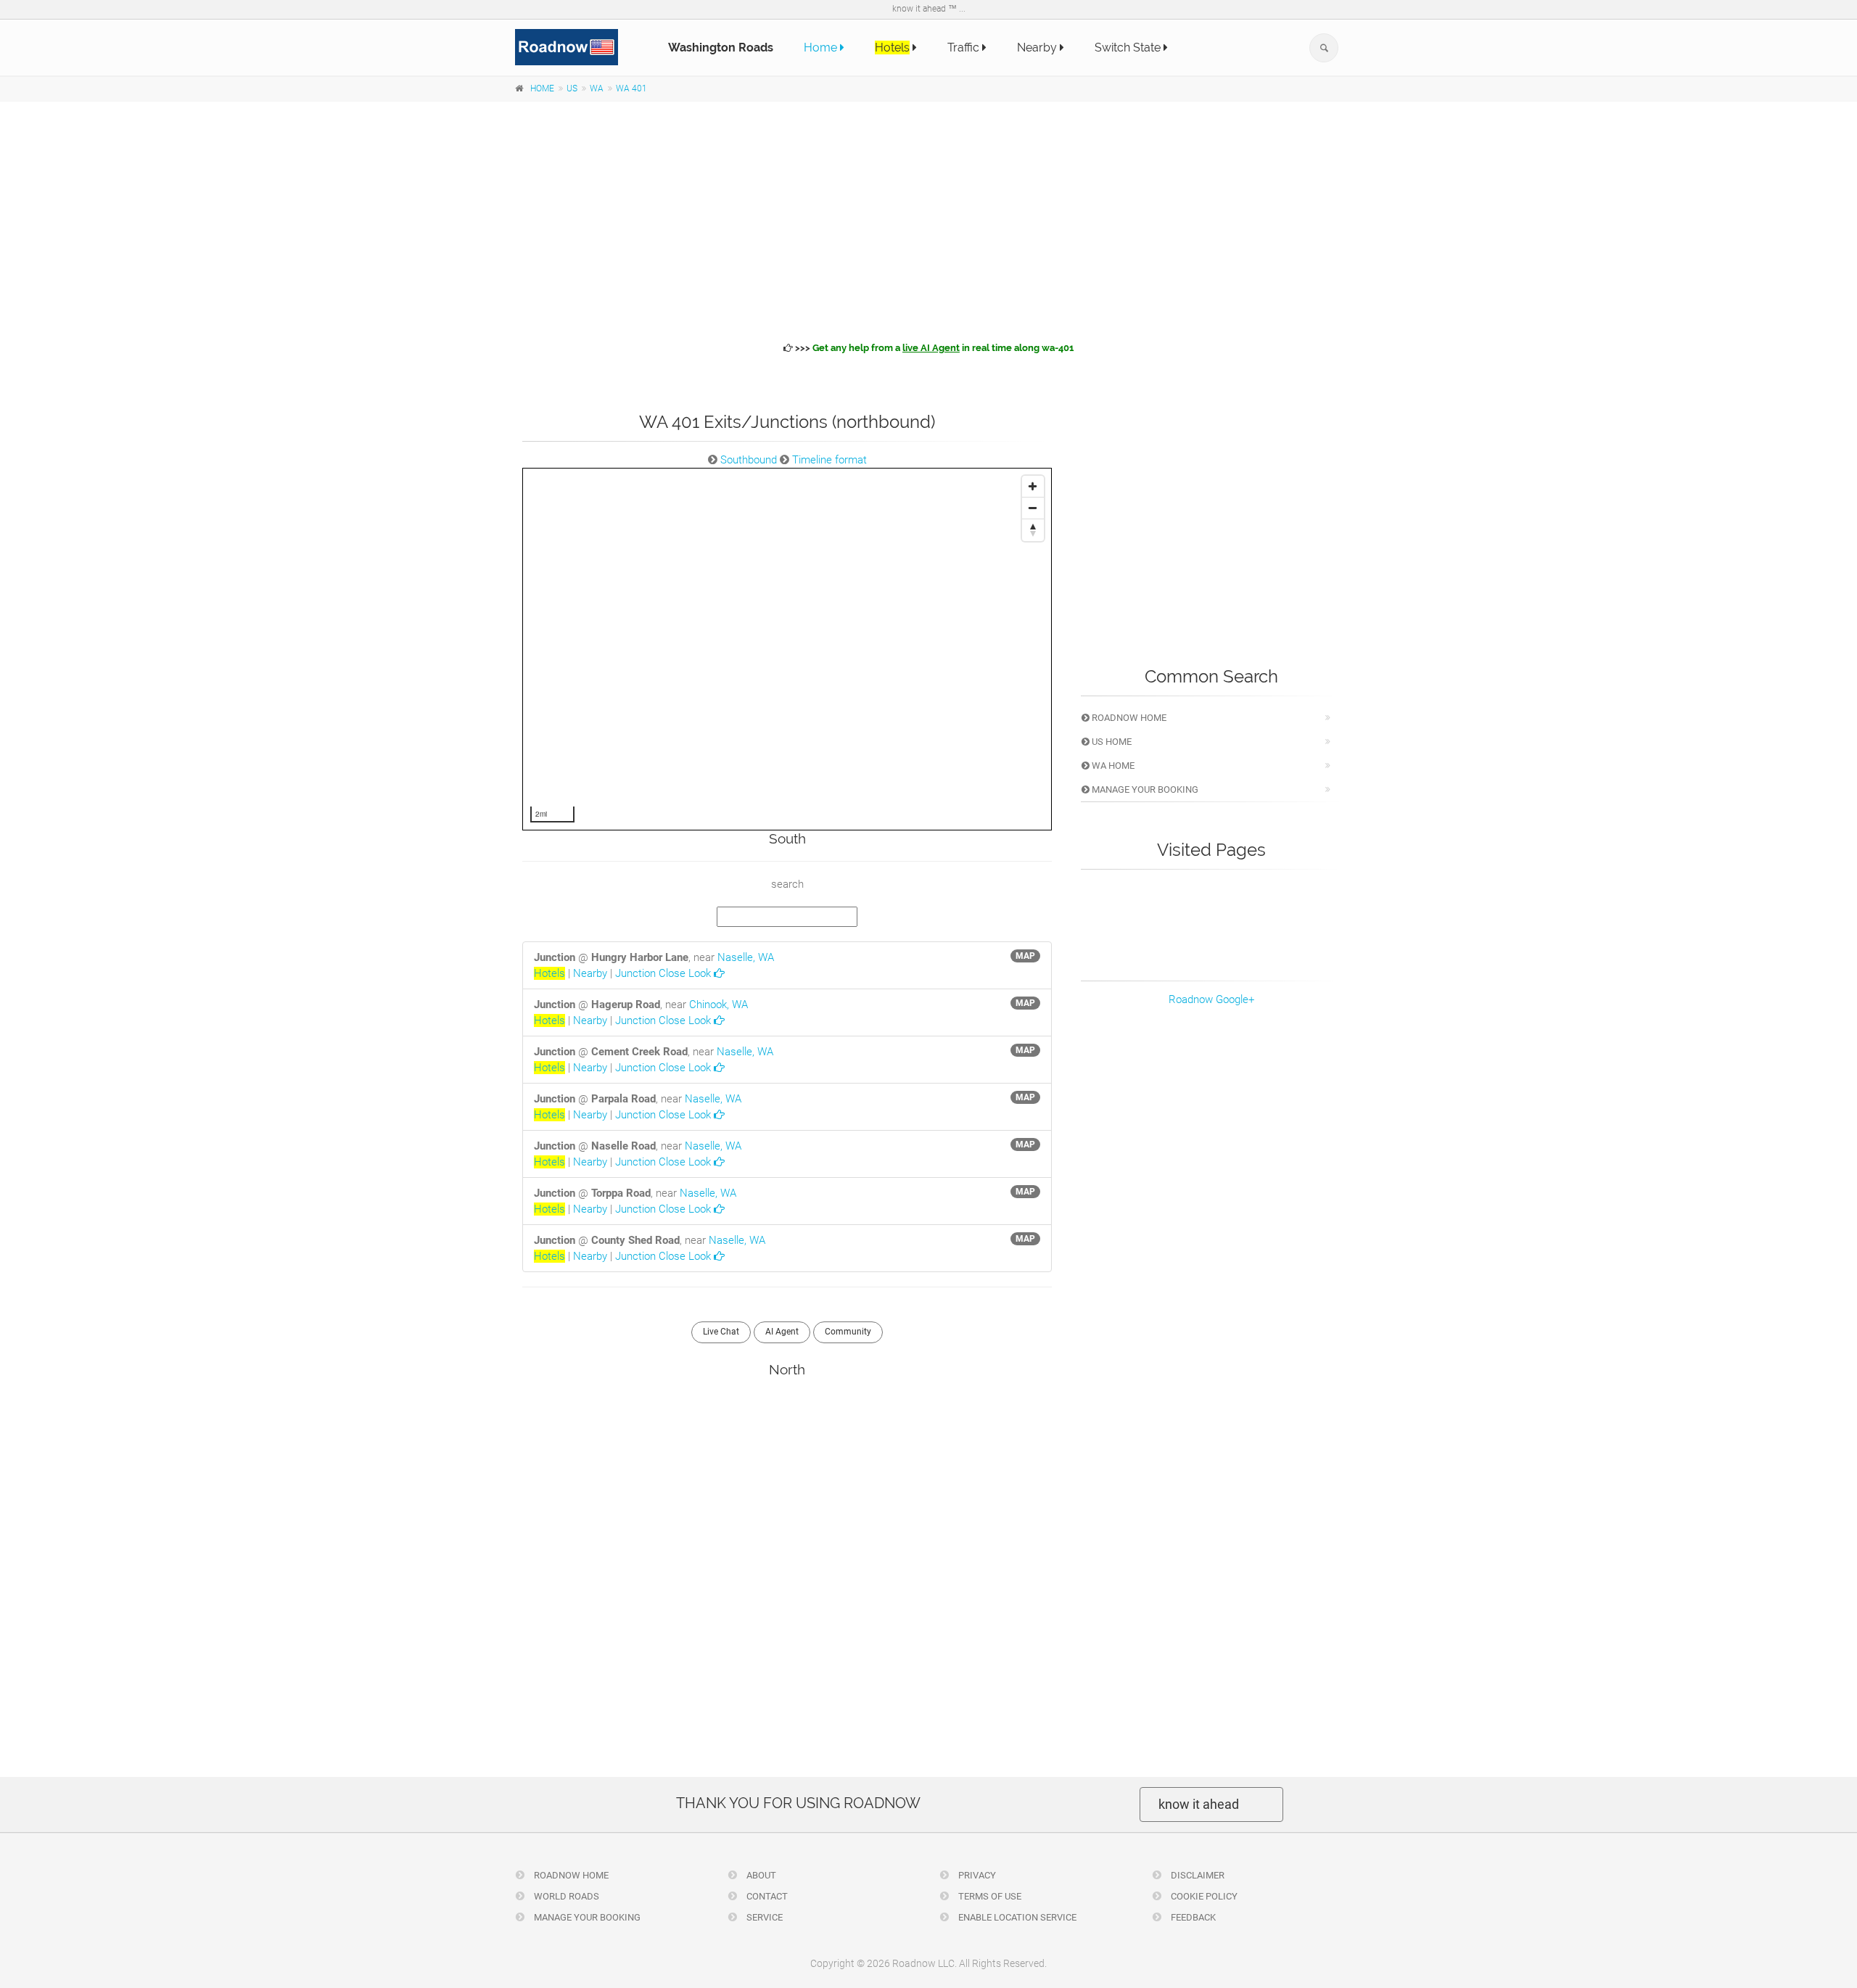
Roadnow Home (1128, 718)
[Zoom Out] (1033, 508)
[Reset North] (1033, 530)
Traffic (965, 48)
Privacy (976, 1875)
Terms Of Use (989, 1896)
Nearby (1038, 48)
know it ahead (1199, 1804)
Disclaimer (1197, 1875)
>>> (933, 348)
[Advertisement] (928, 219)
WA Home (1112, 766)
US (572, 88)
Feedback (1192, 1917)
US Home (1111, 742)
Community (848, 1332)
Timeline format (829, 460)
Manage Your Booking (1144, 789)
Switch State (1129, 48)
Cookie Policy (1203, 1896)
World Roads (565, 1896)
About (760, 1875)
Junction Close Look (664, 973)
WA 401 (631, 88)
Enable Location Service (1016, 1917)
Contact (766, 1896)
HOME (542, 88)
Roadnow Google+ (1211, 999)
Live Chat (721, 1332)
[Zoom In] (1033, 487)
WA (597, 88)
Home (822, 48)
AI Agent (782, 1332)
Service (763, 1917)
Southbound (749, 460)
